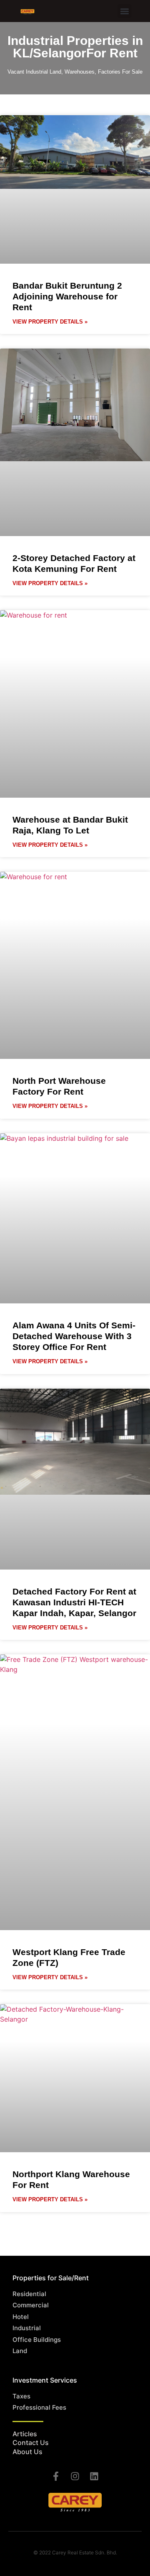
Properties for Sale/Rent (51, 2278)
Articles (25, 2434)
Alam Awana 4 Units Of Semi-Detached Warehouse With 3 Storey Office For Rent (74, 1336)
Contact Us (31, 2443)
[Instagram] (75, 2476)
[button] (124, 11)
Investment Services (45, 2380)
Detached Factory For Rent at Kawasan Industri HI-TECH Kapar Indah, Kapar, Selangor (74, 1602)
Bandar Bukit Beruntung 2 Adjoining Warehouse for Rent (67, 296)
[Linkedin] (94, 2476)
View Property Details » (50, 322)
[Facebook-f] (56, 2476)
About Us (27, 2452)
